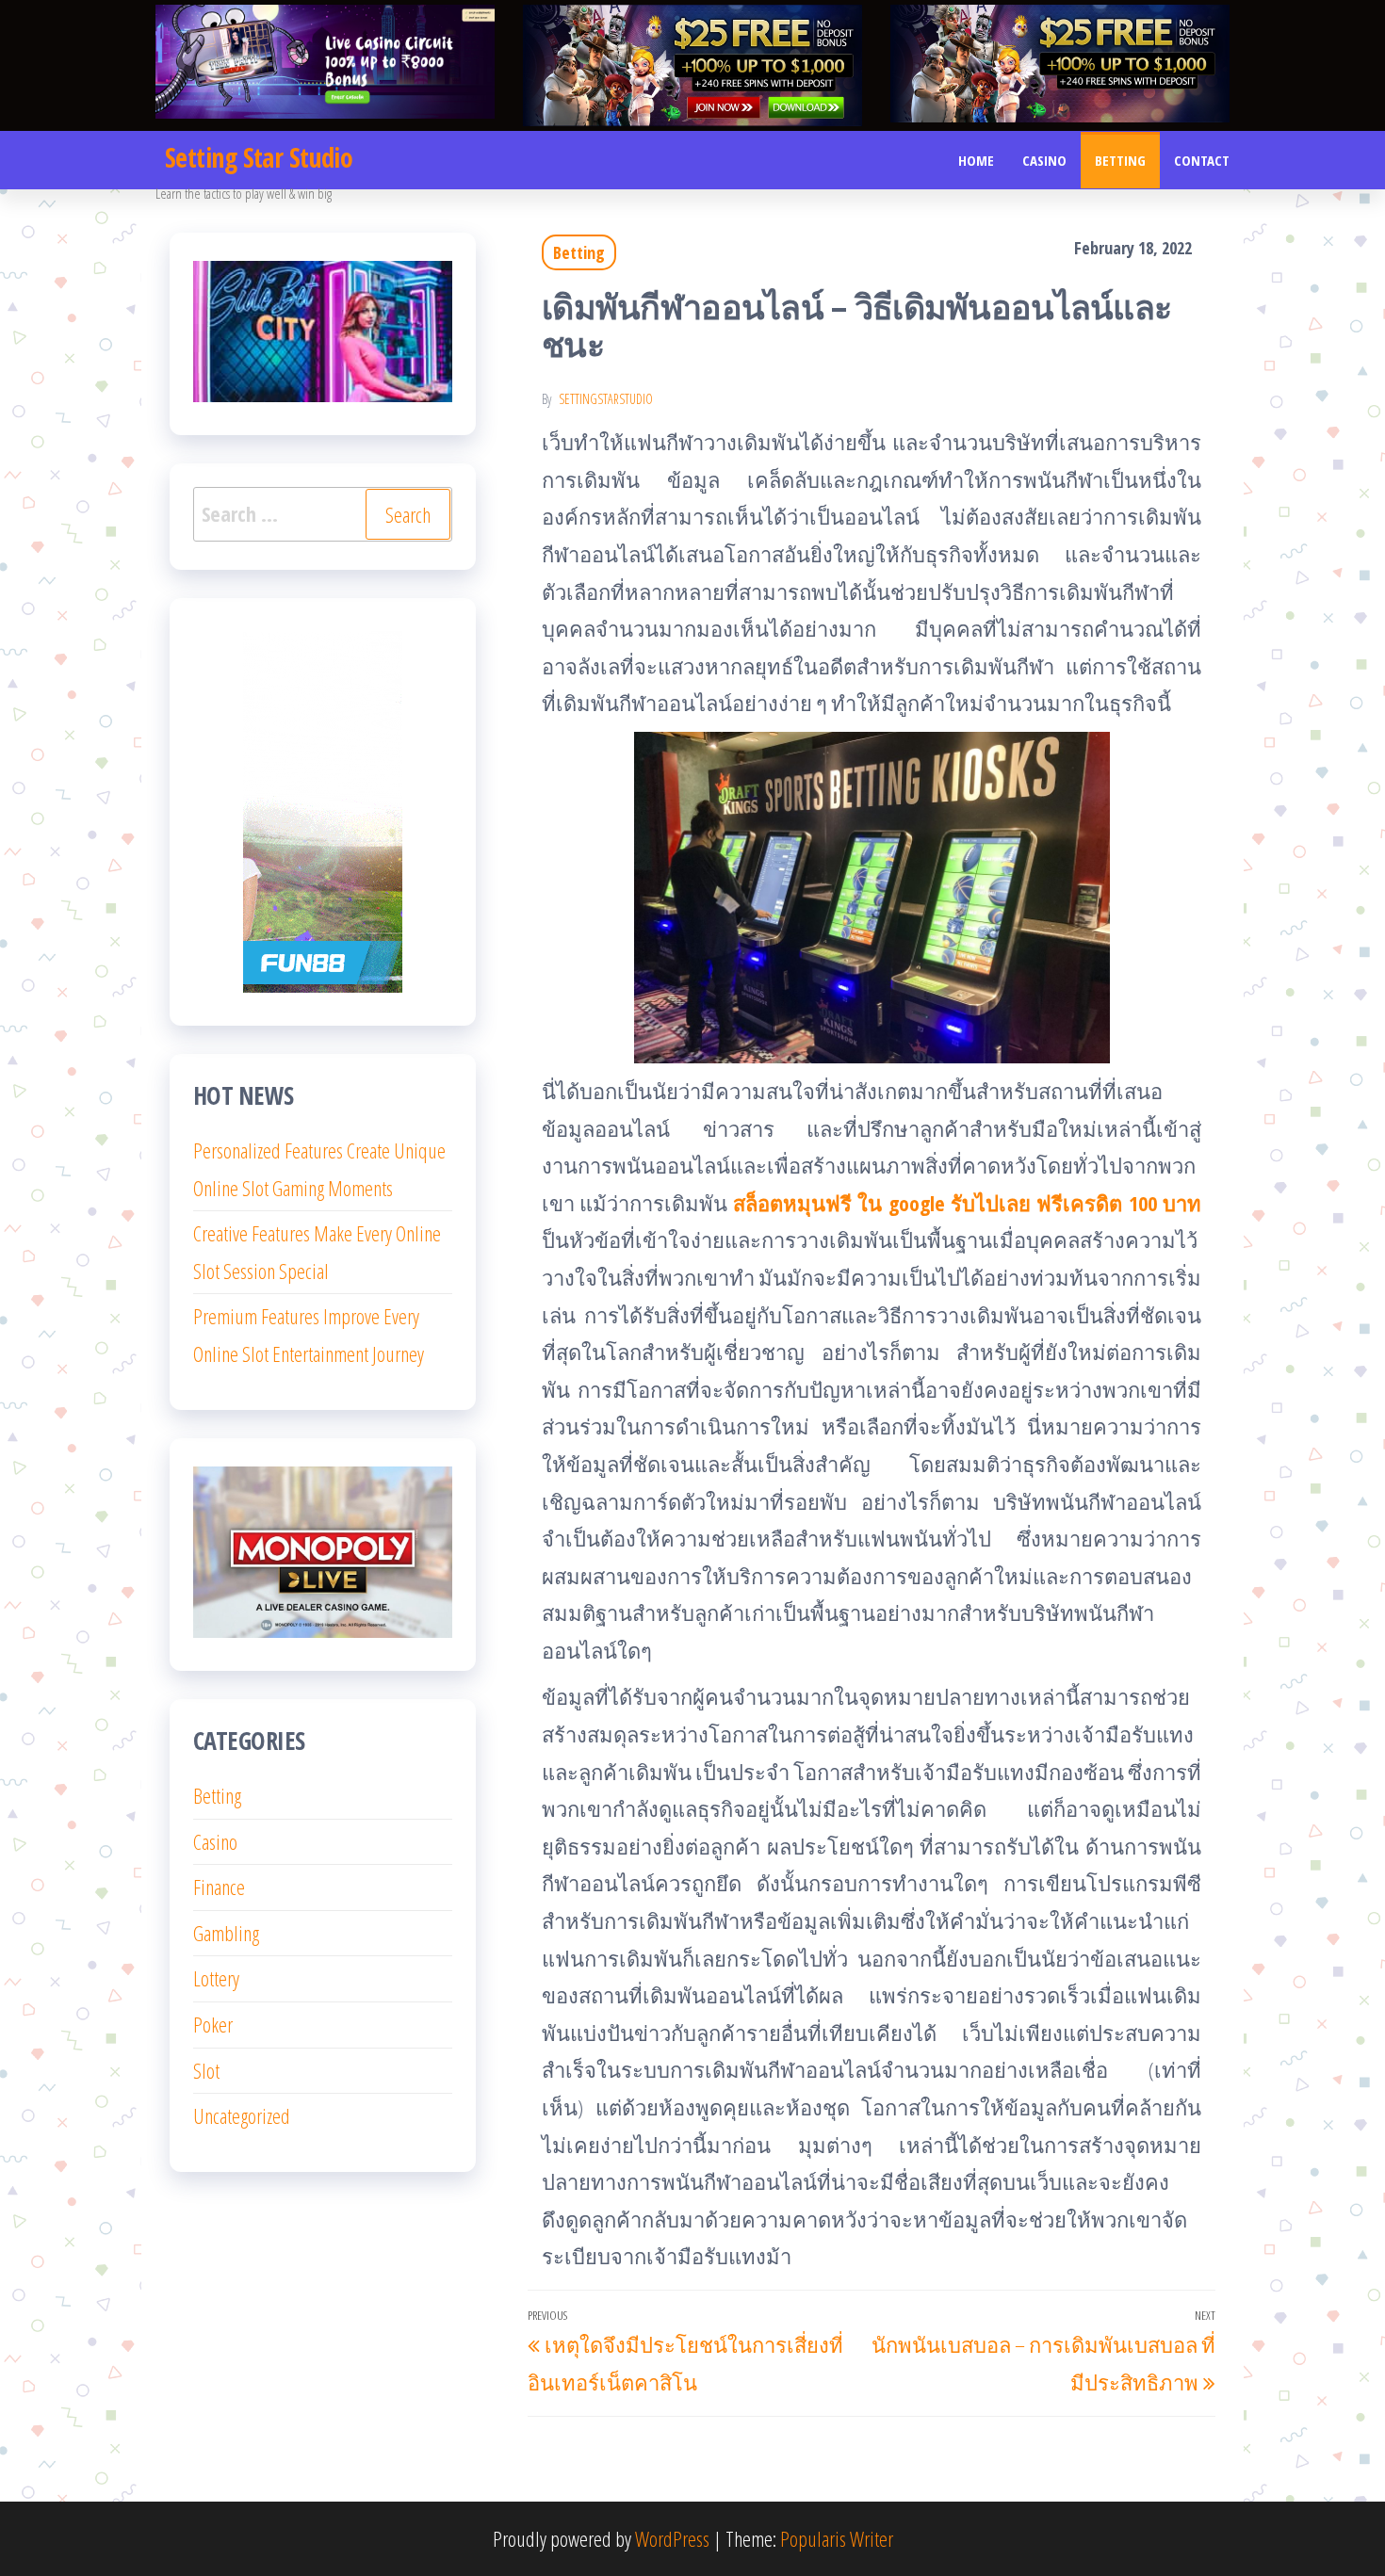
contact (1202, 160)
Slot (206, 2070)
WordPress (672, 2538)
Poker (213, 2024)
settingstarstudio (606, 399)
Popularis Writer (837, 2538)
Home (976, 160)
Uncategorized (242, 2115)
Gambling (226, 1933)
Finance (219, 1887)
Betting (1120, 160)
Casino (1044, 160)
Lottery (216, 1978)
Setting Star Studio (259, 157)
